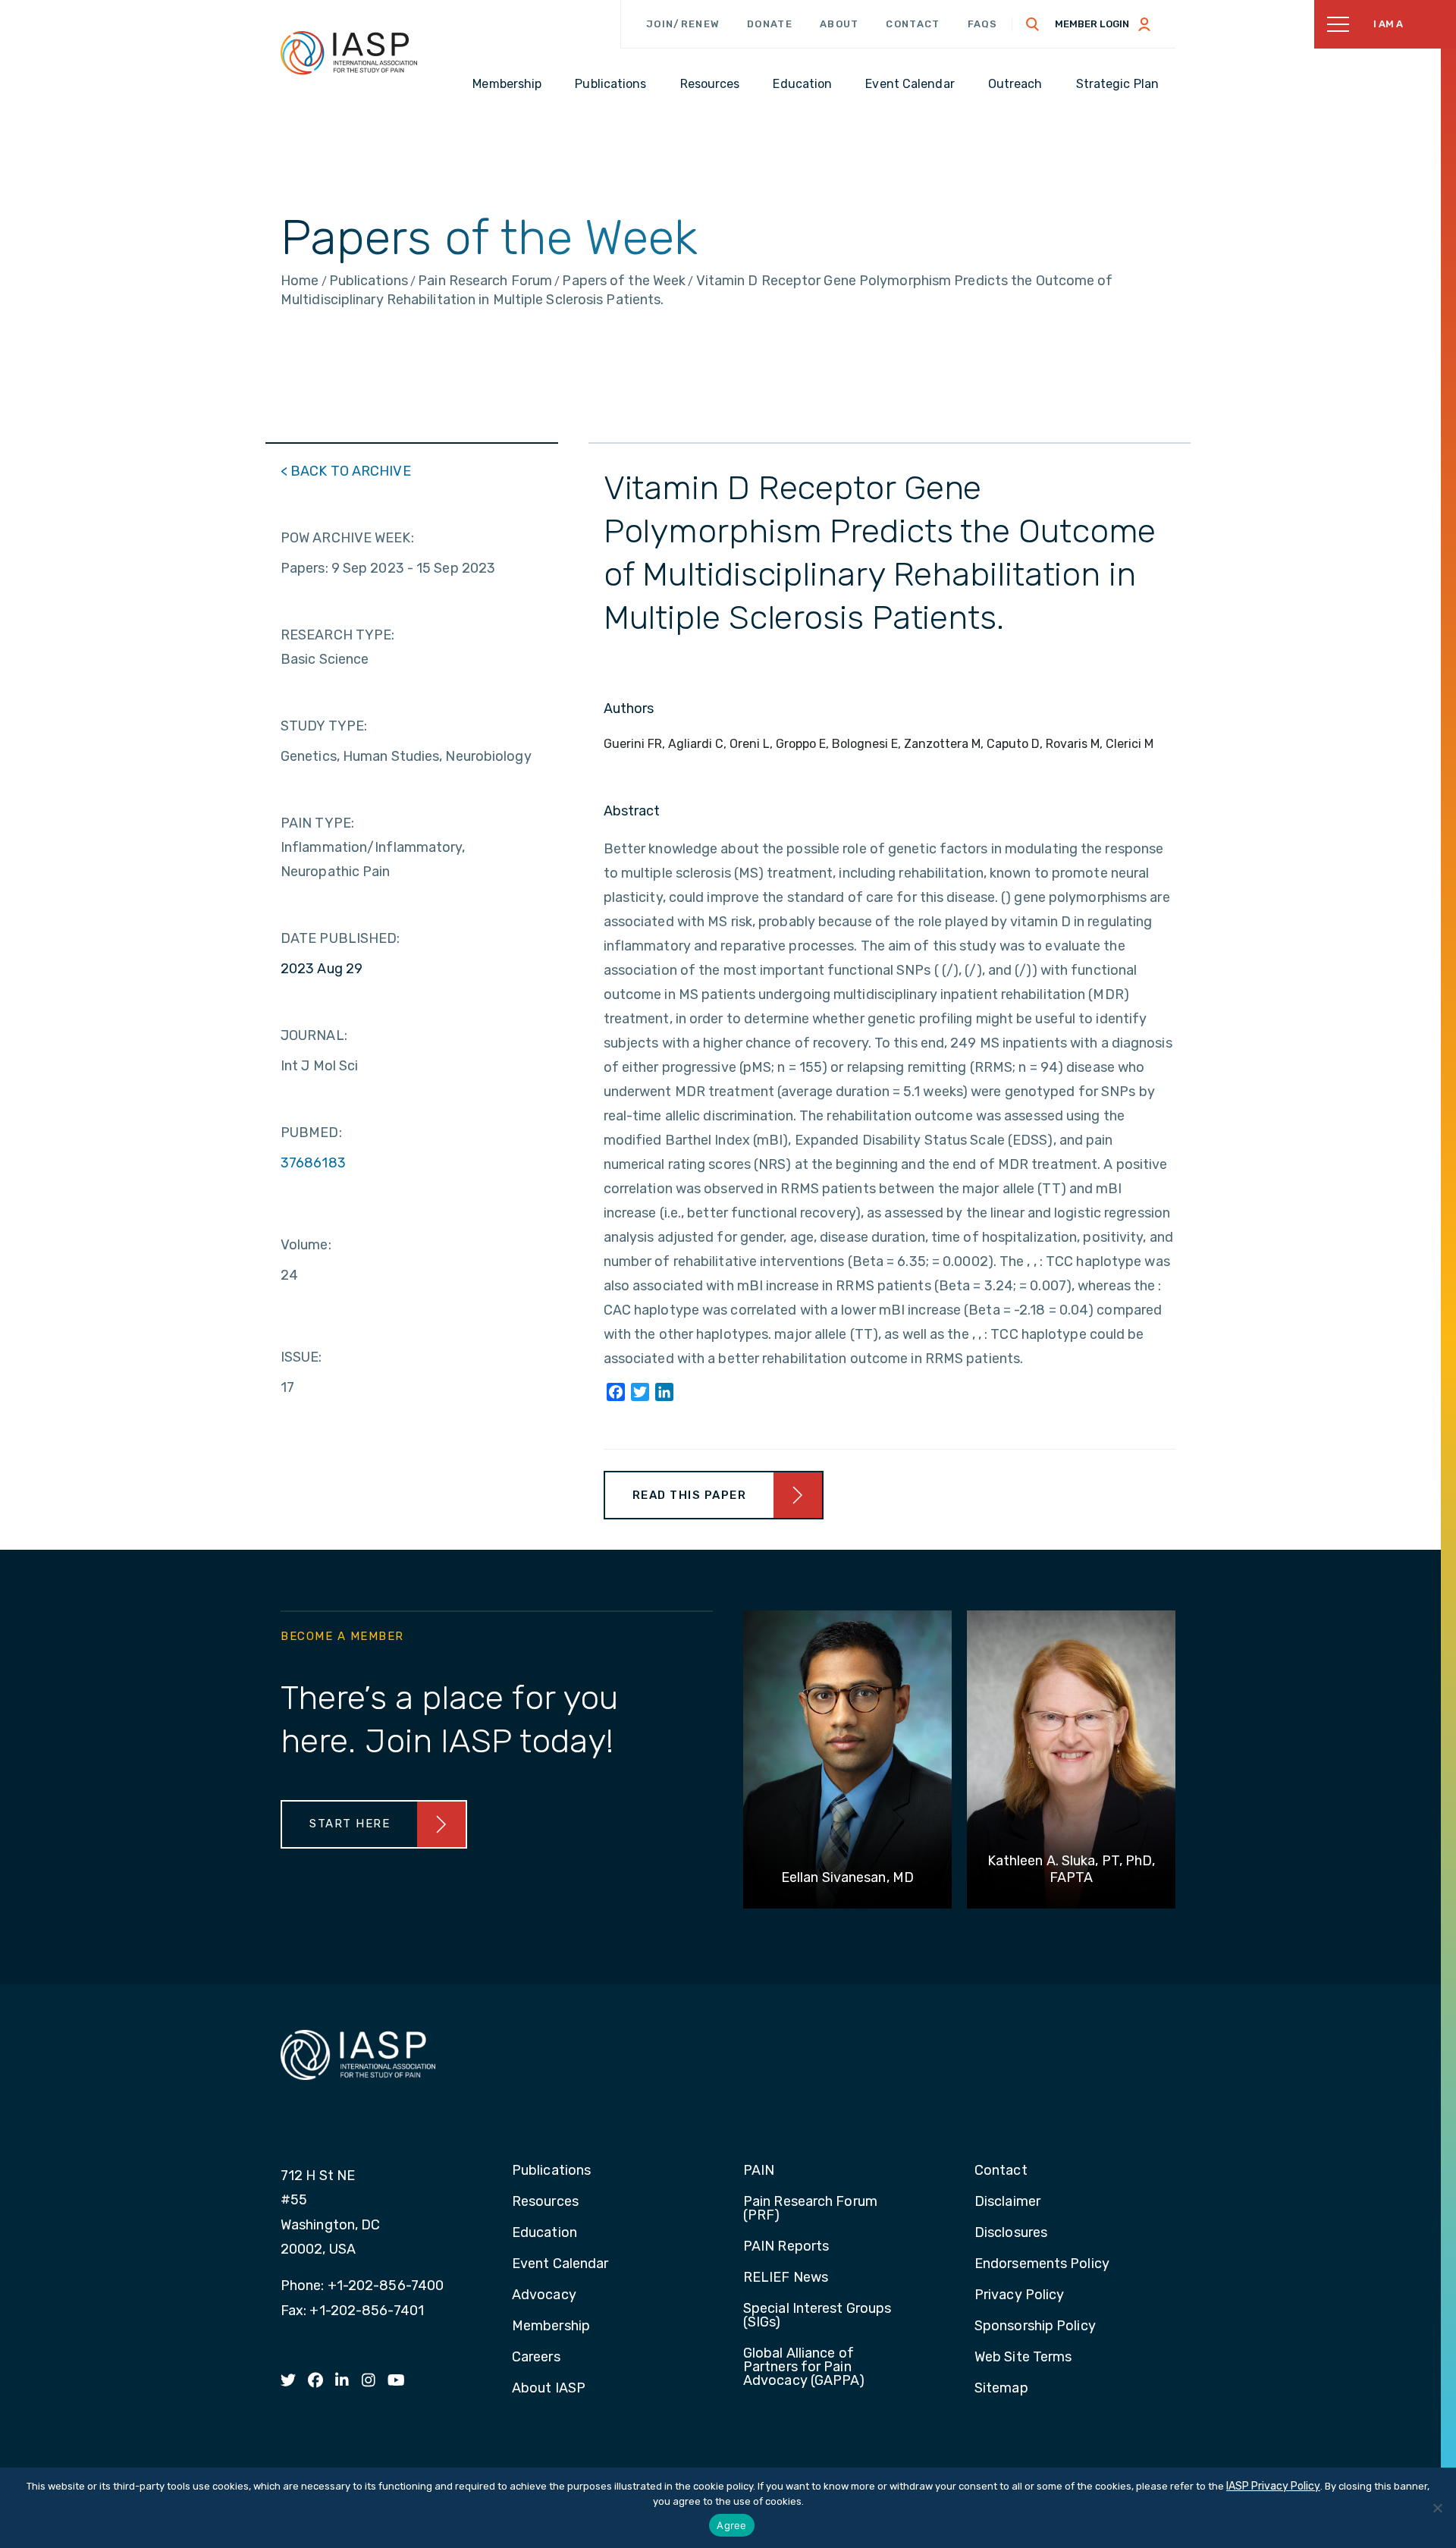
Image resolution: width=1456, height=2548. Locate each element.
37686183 (313, 1163)
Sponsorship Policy (1035, 2327)
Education (544, 2233)
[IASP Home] (349, 52)
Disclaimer (1007, 2202)
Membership (551, 2327)
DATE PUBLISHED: (340, 938)
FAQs (983, 24)
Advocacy (544, 2295)
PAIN (759, 2171)
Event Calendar (560, 2264)
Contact (913, 24)
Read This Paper (690, 1495)
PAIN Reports (786, 2247)
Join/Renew (683, 24)
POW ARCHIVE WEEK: (347, 538)
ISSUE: (301, 1357)
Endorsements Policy (1042, 2264)
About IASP (549, 2389)
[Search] (1033, 24)
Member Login (1092, 24)
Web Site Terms (1023, 2358)
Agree (731, 2525)
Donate (770, 24)
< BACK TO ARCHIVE (346, 471)
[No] (1437, 2508)
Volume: (306, 1245)
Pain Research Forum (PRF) (810, 2209)
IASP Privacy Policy (1273, 2486)
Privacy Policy (1019, 2295)
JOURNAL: (314, 1035)
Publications (551, 2171)
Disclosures (1011, 2233)
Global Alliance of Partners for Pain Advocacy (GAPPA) (804, 2367)
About (839, 24)
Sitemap (1001, 2389)
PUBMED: (311, 1133)
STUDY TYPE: (324, 726)
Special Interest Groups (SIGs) (817, 2316)
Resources (545, 2202)
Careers (536, 2358)
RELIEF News (786, 2278)
